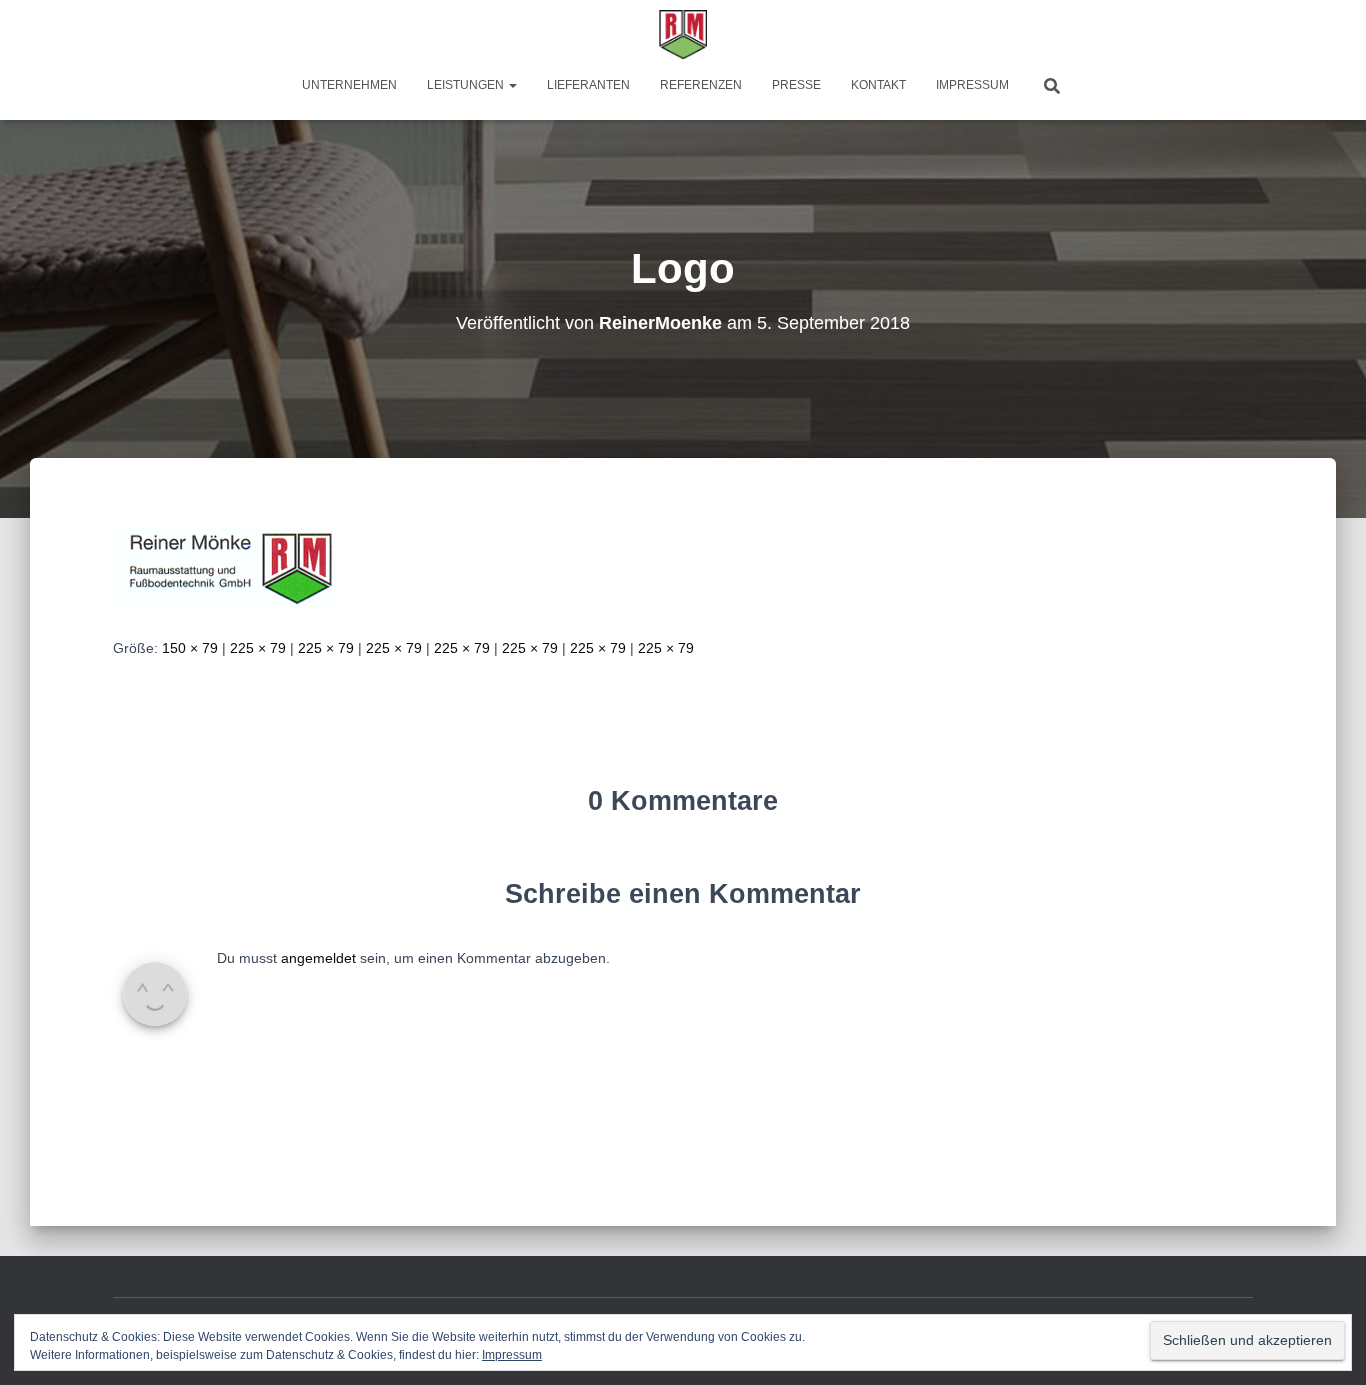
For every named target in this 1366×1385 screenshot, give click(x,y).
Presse (796, 85)
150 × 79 (190, 648)
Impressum (972, 85)
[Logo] (225, 566)
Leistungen (467, 85)
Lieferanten (588, 85)
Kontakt (878, 85)
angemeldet (318, 958)
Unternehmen (349, 85)
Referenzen (701, 85)
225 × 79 (258, 648)
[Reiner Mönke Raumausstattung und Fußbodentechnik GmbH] (683, 35)
